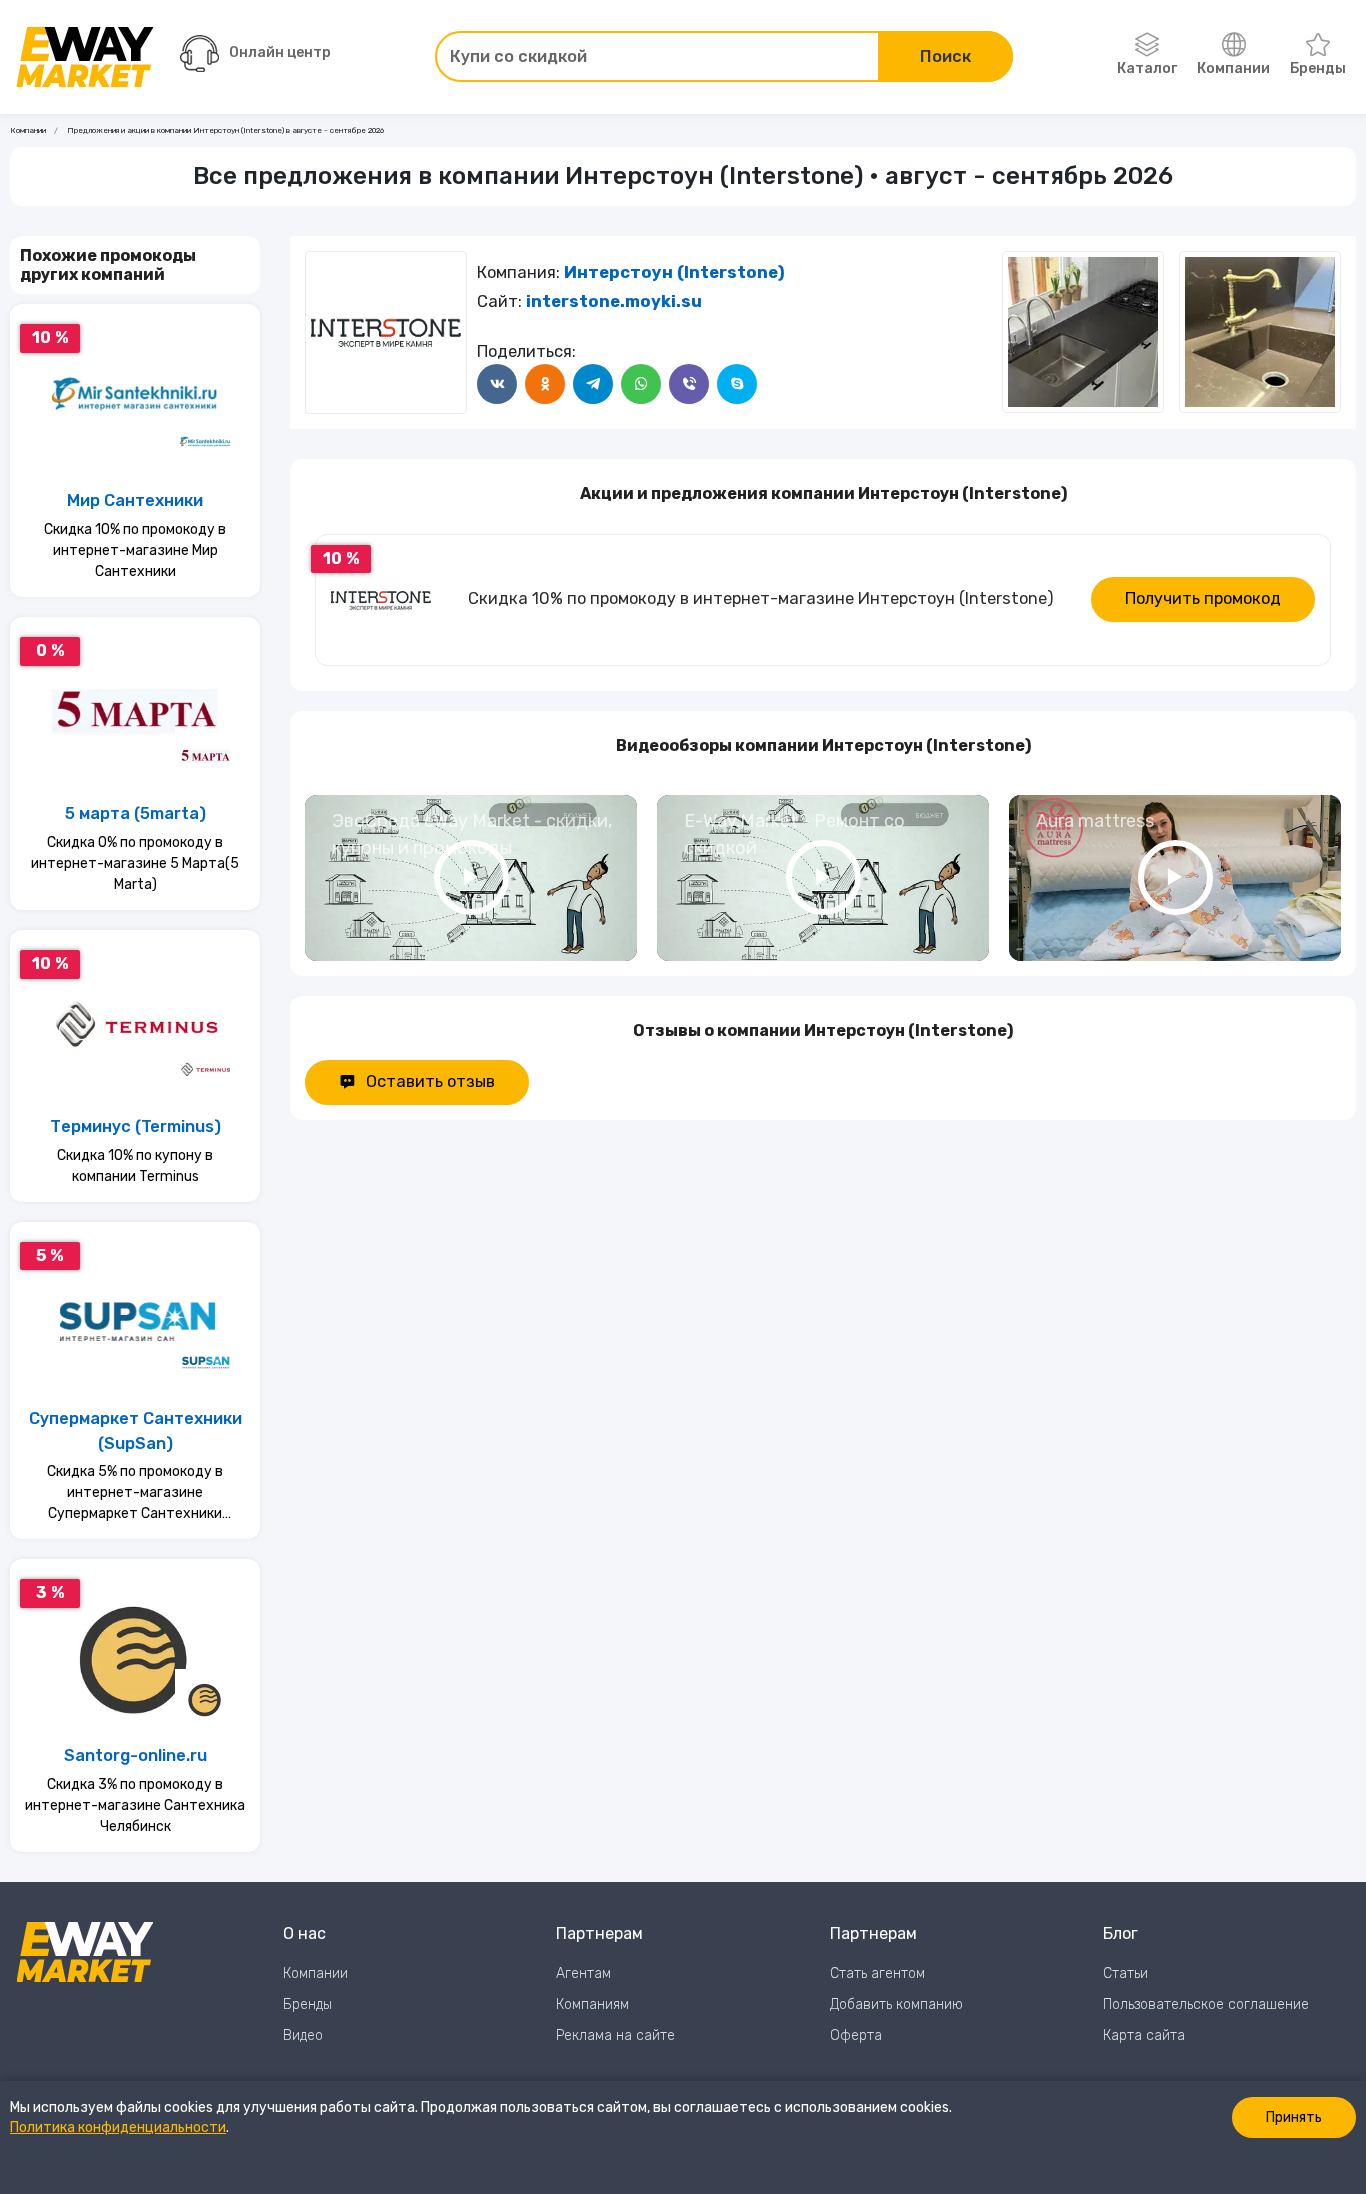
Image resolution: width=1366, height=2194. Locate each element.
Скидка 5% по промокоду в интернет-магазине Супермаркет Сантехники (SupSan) (135, 1493)
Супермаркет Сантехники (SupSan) (135, 1431)
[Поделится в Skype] (737, 384)
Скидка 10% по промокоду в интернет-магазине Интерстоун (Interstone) (761, 598)
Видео (303, 2035)
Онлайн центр (280, 52)
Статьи (1125, 1973)
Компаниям (592, 2004)
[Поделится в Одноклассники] (545, 384)
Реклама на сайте (615, 2035)
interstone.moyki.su (614, 301)
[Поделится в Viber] (689, 384)
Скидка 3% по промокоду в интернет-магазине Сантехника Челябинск (135, 1805)
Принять (1294, 2117)
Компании (1233, 68)
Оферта (856, 2035)
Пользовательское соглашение (1206, 2004)
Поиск (945, 56)
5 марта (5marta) (135, 813)
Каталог (1147, 68)
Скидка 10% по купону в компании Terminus (135, 1166)
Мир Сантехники (135, 500)
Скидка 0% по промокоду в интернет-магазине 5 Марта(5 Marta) (135, 863)
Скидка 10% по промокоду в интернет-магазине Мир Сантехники (135, 550)
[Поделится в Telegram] (593, 384)
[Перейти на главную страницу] (85, 57)
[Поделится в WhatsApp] (641, 384)
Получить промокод (1203, 598)
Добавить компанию (896, 2004)
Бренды (1318, 68)
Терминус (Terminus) (135, 1126)
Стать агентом (877, 1973)
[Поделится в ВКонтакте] (497, 384)
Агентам (583, 1973)
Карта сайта (1144, 2035)
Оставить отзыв (430, 1081)
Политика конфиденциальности (118, 2127)
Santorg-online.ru (135, 1755)
